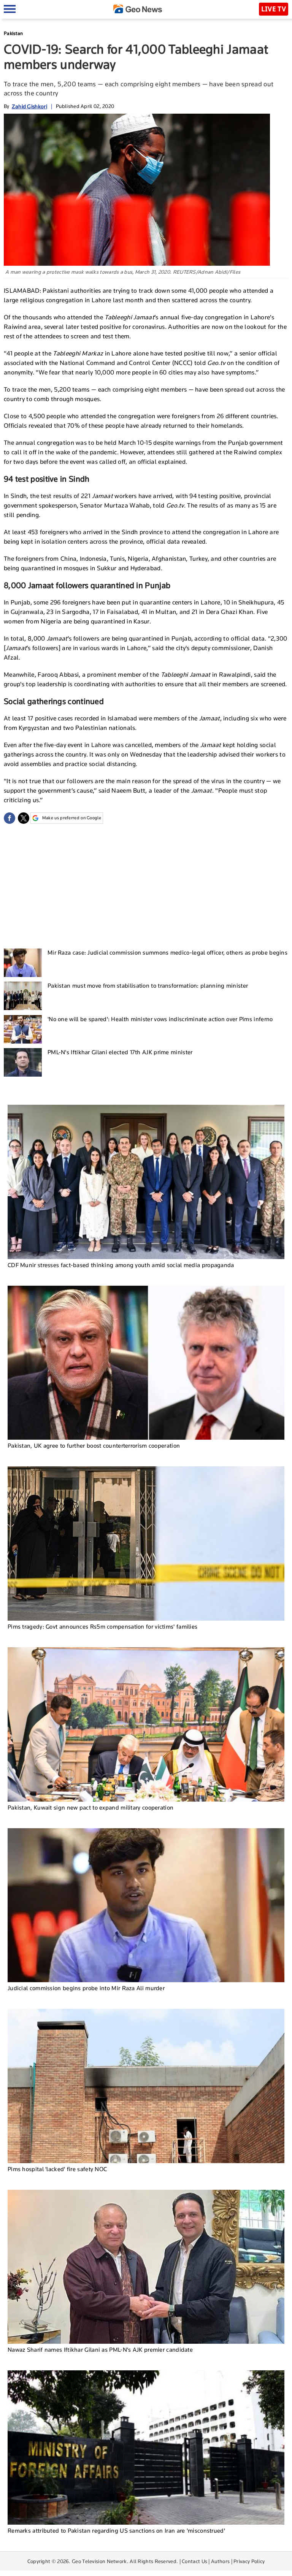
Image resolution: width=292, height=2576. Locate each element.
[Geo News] (138, 9)
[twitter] (24, 818)
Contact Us (194, 2561)
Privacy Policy (249, 2561)
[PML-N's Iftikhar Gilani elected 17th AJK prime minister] (23, 1062)
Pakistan (13, 33)
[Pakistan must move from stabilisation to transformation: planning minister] (23, 996)
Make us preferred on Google (72, 818)
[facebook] (10, 818)
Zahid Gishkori (29, 106)
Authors (220, 2561)
